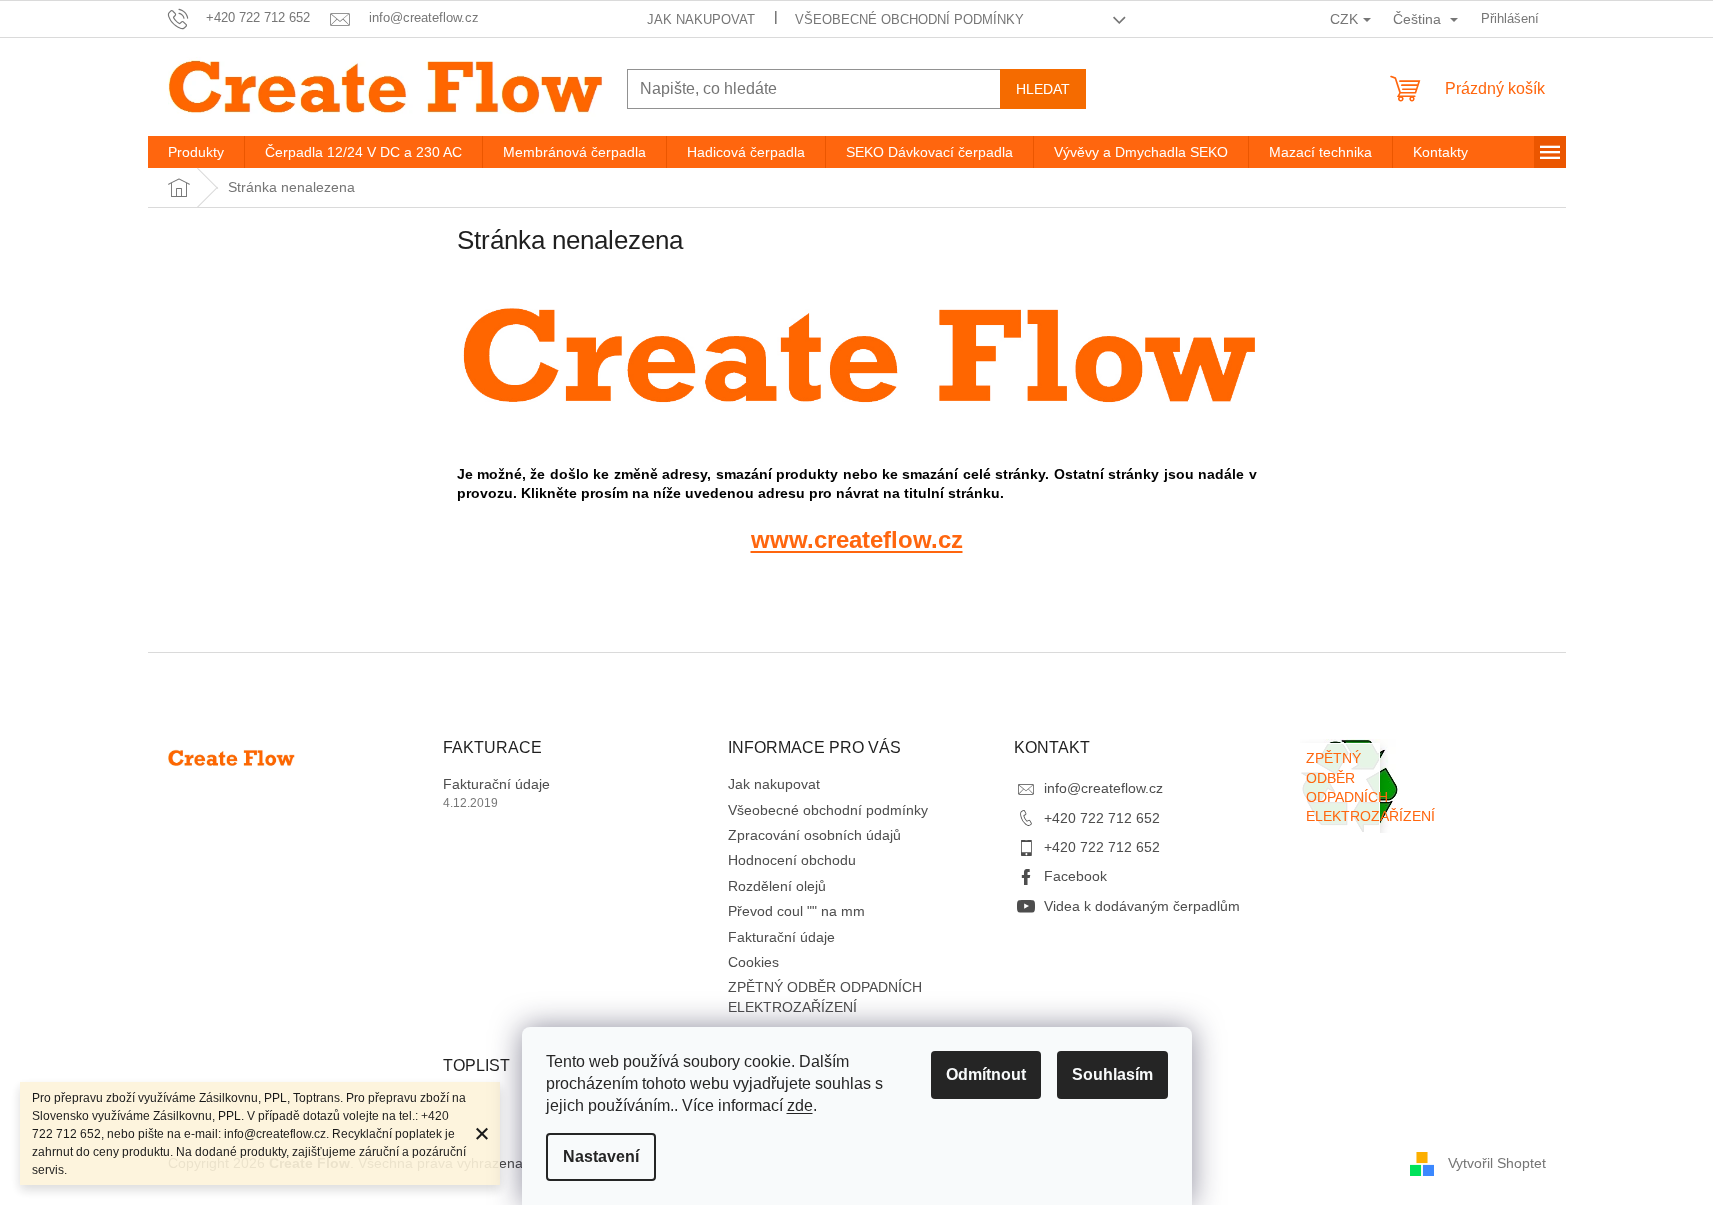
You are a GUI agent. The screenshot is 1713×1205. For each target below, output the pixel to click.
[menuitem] (196, 152)
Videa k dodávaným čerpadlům (1142, 906)
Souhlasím (1112, 1074)
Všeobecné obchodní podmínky (909, 19)
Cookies (753, 962)
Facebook (1075, 876)
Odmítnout (986, 1074)
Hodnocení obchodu (792, 860)
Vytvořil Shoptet (1497, 1163)
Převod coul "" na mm (796, 911)
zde (800, 1105)
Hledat (1043, 89)
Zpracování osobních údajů (814, 835)
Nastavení (601, 1156)
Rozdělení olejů (777, 886)
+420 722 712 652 (1102, 818)
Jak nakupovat (701, 19)
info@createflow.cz (1103, 788)
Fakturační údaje (496, 784)
